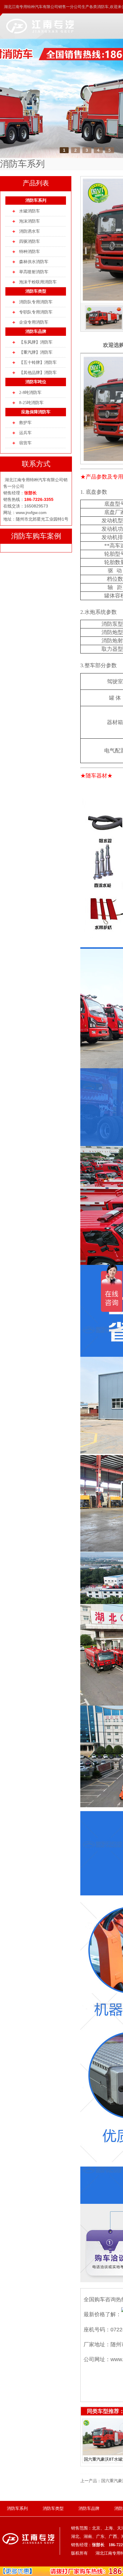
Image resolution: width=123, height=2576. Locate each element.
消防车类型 (36, 291)
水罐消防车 (30, 211)
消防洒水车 (30, 231)
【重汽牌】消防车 (36, 352)
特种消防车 (30, 252)
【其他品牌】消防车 (38, 373)
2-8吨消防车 (30, 393)
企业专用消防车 (34, 322)
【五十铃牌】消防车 (38, 362)
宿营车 (25, 443)
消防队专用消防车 (36, 302)
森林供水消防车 (34, 262)
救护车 (25, 423)
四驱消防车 (30, 242)
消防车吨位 (36, 382)
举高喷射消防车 (34, 272)
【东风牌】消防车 (36, 342)
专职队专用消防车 (36, 312)
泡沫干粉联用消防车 (38, 282)
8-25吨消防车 (31, 403)
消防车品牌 (36, 331)
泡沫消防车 (30, 221)
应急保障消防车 (36, 412)
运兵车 (25, 433)
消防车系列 (36, 200)
